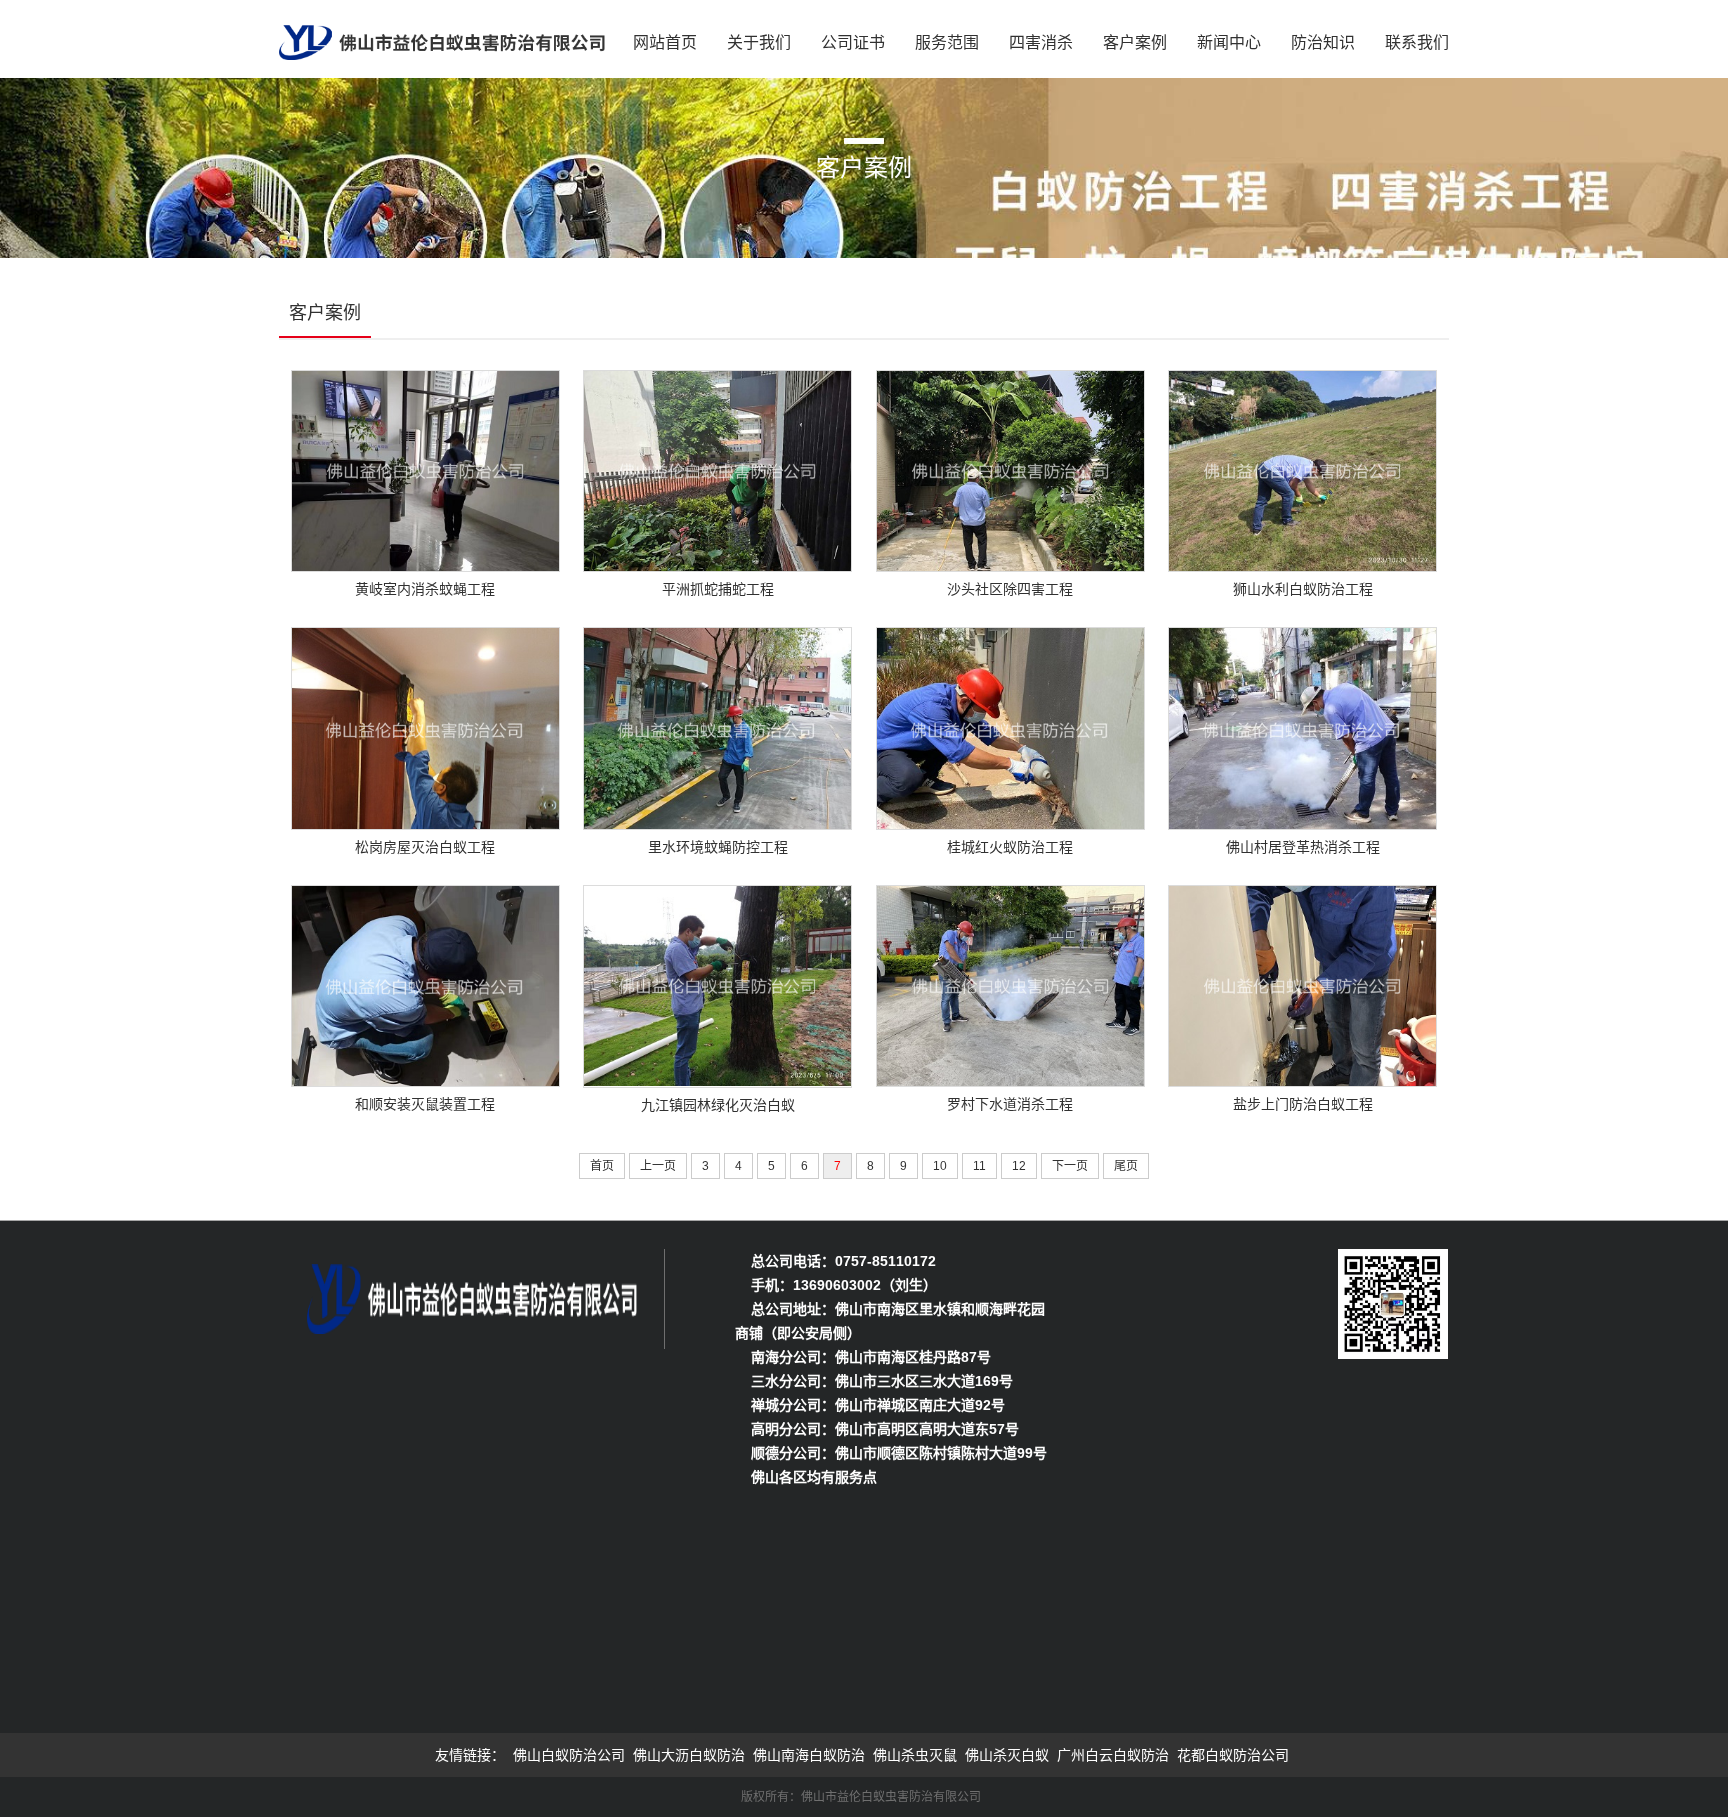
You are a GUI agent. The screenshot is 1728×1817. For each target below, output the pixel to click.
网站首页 (665, 42)
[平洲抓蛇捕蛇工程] (717, 470)
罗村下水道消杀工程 (1010, 1104)
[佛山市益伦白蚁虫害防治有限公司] (442, 36)
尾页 (1126, 1166)
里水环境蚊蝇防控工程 (718, 847)
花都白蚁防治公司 (1233, 1755)
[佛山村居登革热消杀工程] (1302, 727)
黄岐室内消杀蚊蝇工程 (425, 589)
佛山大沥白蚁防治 (689, 1755)
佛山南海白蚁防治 (809, 1755)
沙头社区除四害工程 (1010, 589)
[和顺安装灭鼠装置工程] (425, 984)
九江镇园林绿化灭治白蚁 (718, 1104)
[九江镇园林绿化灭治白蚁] (717, 984)
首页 (602, 1166)
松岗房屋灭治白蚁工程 (425, 847)
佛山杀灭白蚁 (1007, 1755)
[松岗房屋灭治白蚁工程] (425, 727)
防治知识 (1323, 42)
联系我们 (1417, 42)
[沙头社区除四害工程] (1010, 470)
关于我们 (759, 42)
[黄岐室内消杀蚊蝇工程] (425, 470)
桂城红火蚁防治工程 (1010, 847)
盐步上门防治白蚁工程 (1303, 1104)
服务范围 (947, 42)
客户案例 (1135, 42)
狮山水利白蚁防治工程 (1303, 589)
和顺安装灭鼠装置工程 (425, 1104)
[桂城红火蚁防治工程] (1010, 727)
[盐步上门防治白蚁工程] (1302, 984)
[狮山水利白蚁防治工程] (1302, 470)
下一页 (1070, 1166)
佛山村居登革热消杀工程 (1303, 847)
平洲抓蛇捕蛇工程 (718, 589)
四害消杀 (1041, 42)
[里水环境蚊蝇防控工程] (717, 727)
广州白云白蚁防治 (1113, 1755)
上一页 (658, 1166)
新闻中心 (1229, 42)
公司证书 (853, 42)
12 (1019, 1166)
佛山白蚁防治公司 (569, 1755)
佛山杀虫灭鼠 (915, 1755)
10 (940, 1166)
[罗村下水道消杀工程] (1010, 984)
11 (979, 1166)
